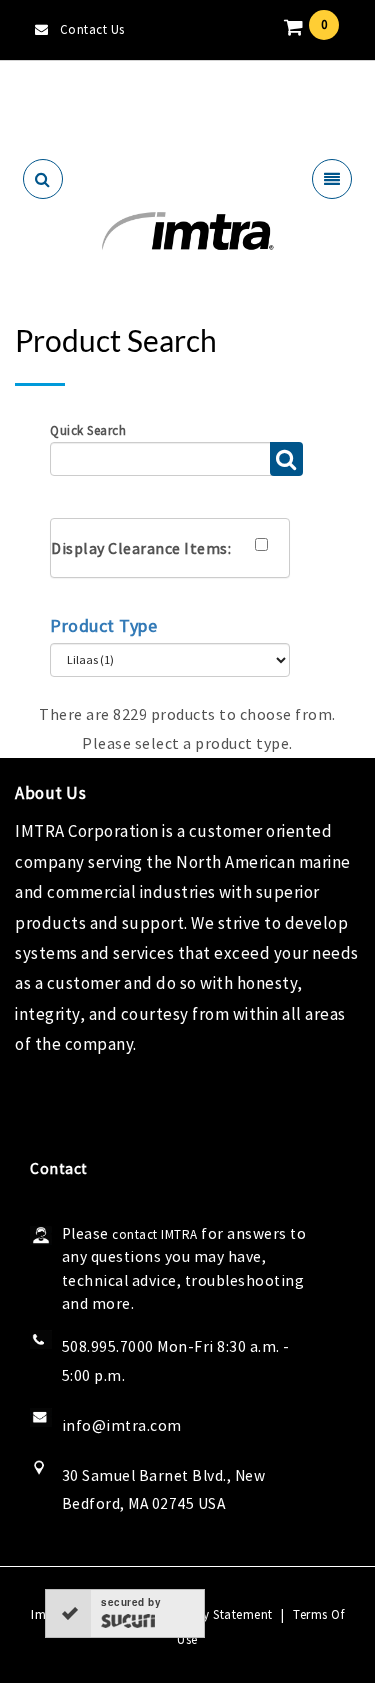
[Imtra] (187, 231)
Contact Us (92, 29)
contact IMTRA (155, 1234)
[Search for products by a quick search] (286, 459)
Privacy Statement (219, 1614)
